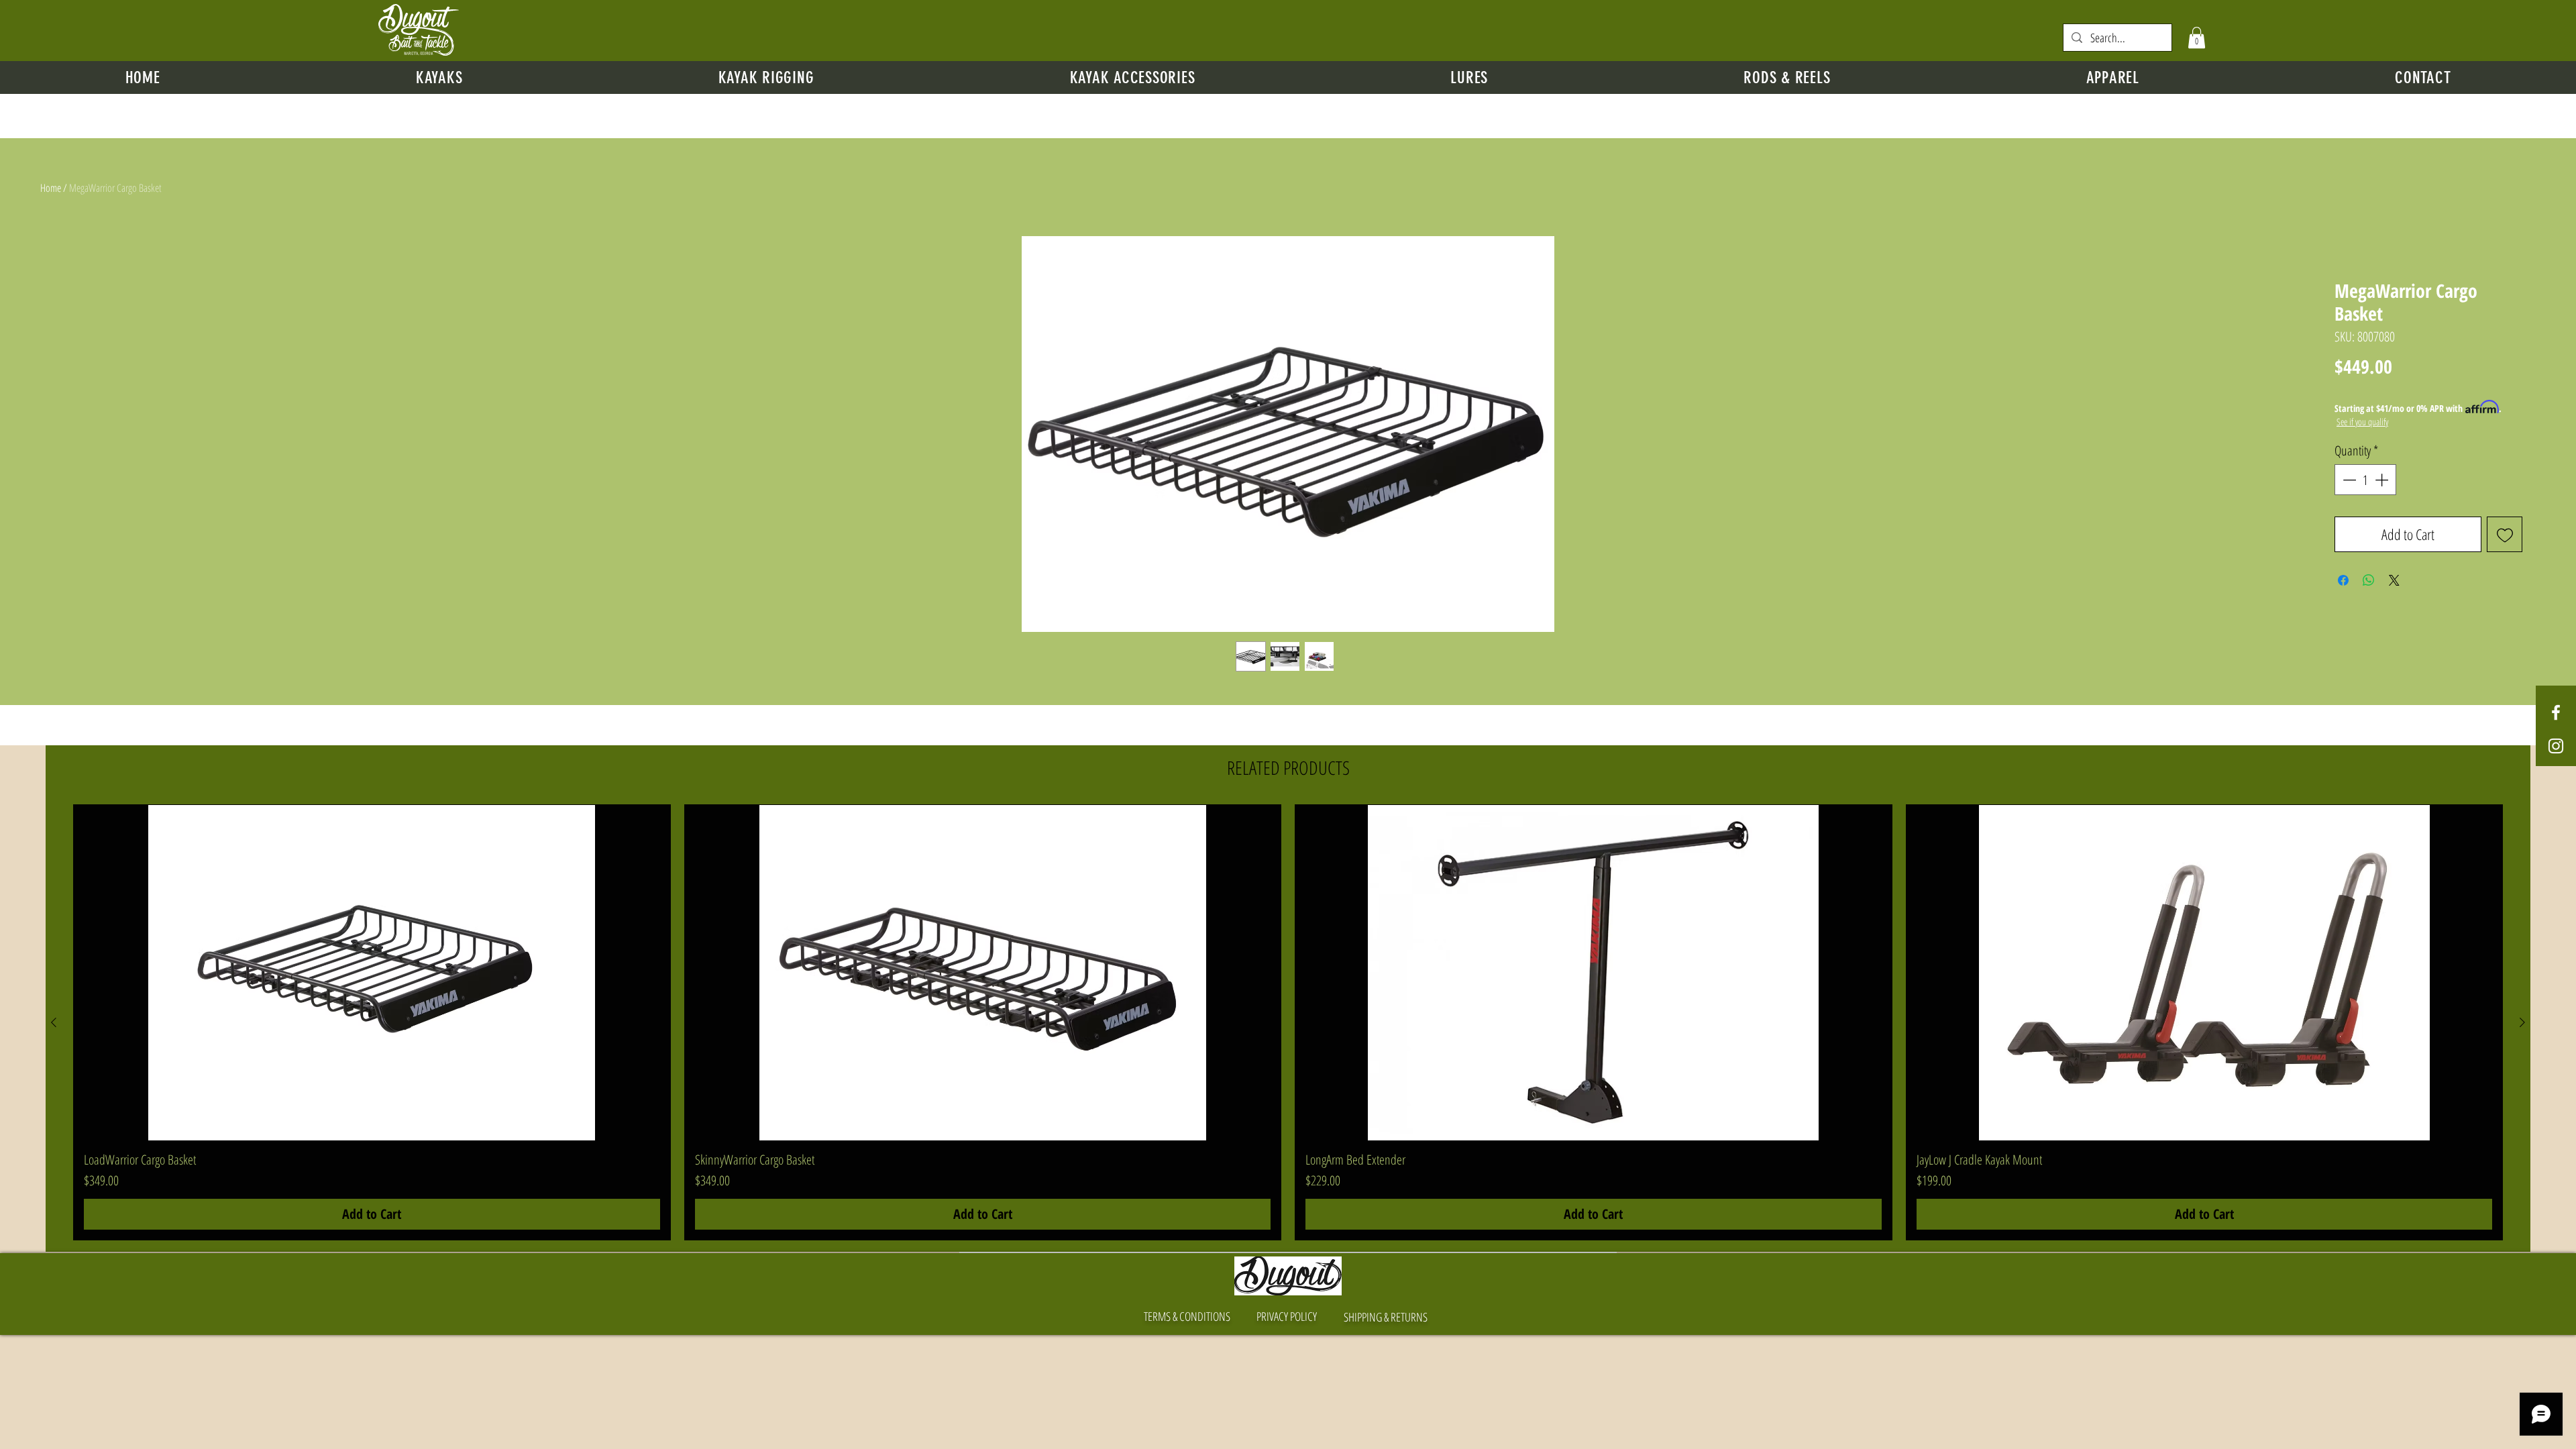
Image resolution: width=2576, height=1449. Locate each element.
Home (51, 188)
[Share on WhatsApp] (2369, 580)
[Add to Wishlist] (2505, 534)
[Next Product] (2522, 1022)
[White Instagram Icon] (2556, 746)
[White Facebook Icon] (2556, 712)
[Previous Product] (54, 1022)
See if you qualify (2362, 422)
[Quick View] (372, 973)
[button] (2197, 38)
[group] (1288, 1022)
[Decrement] (2348, 480)
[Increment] (2383, 480)
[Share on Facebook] (2343, 580)
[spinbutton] (2365, 480)
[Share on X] (2394, 580)
